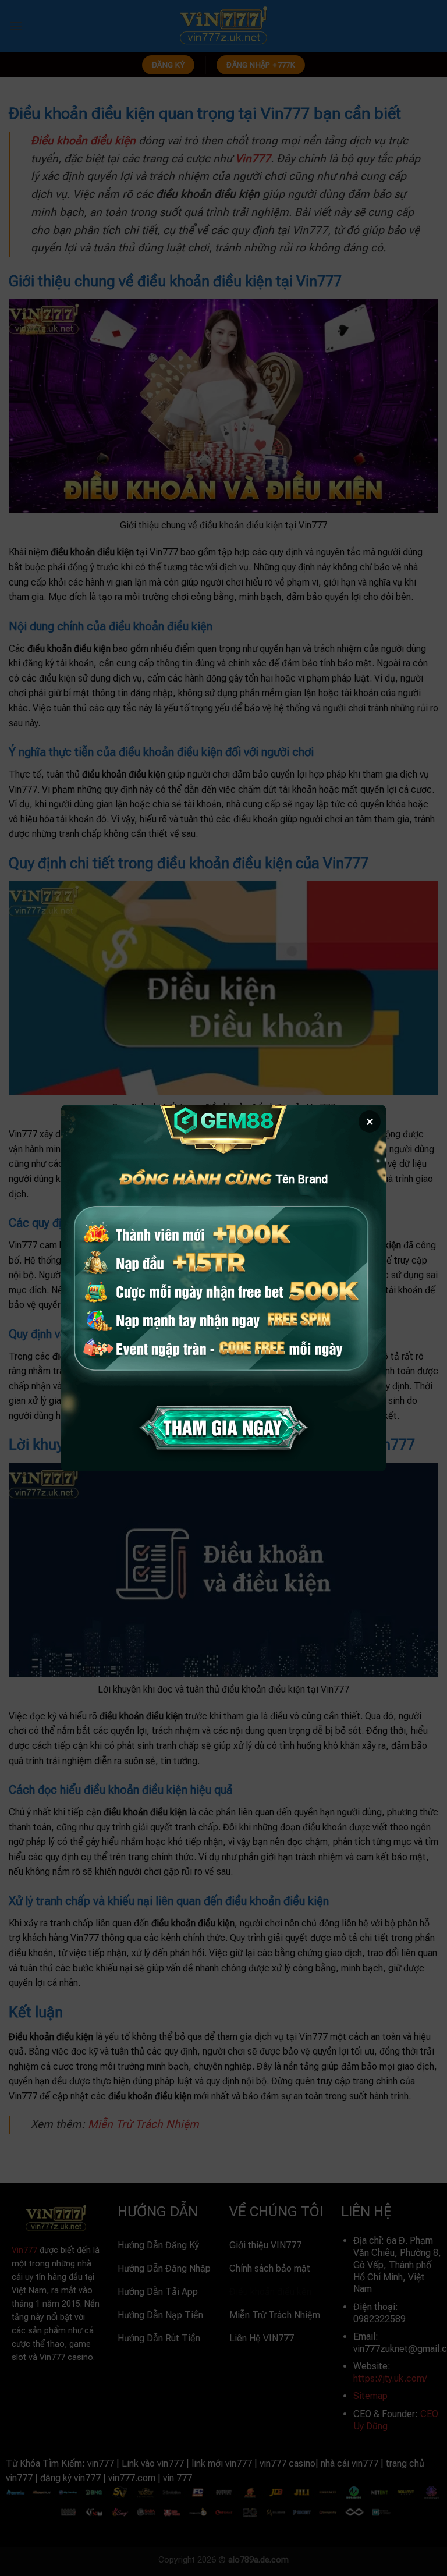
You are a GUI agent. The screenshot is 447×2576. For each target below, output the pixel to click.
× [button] (370, 1122)
